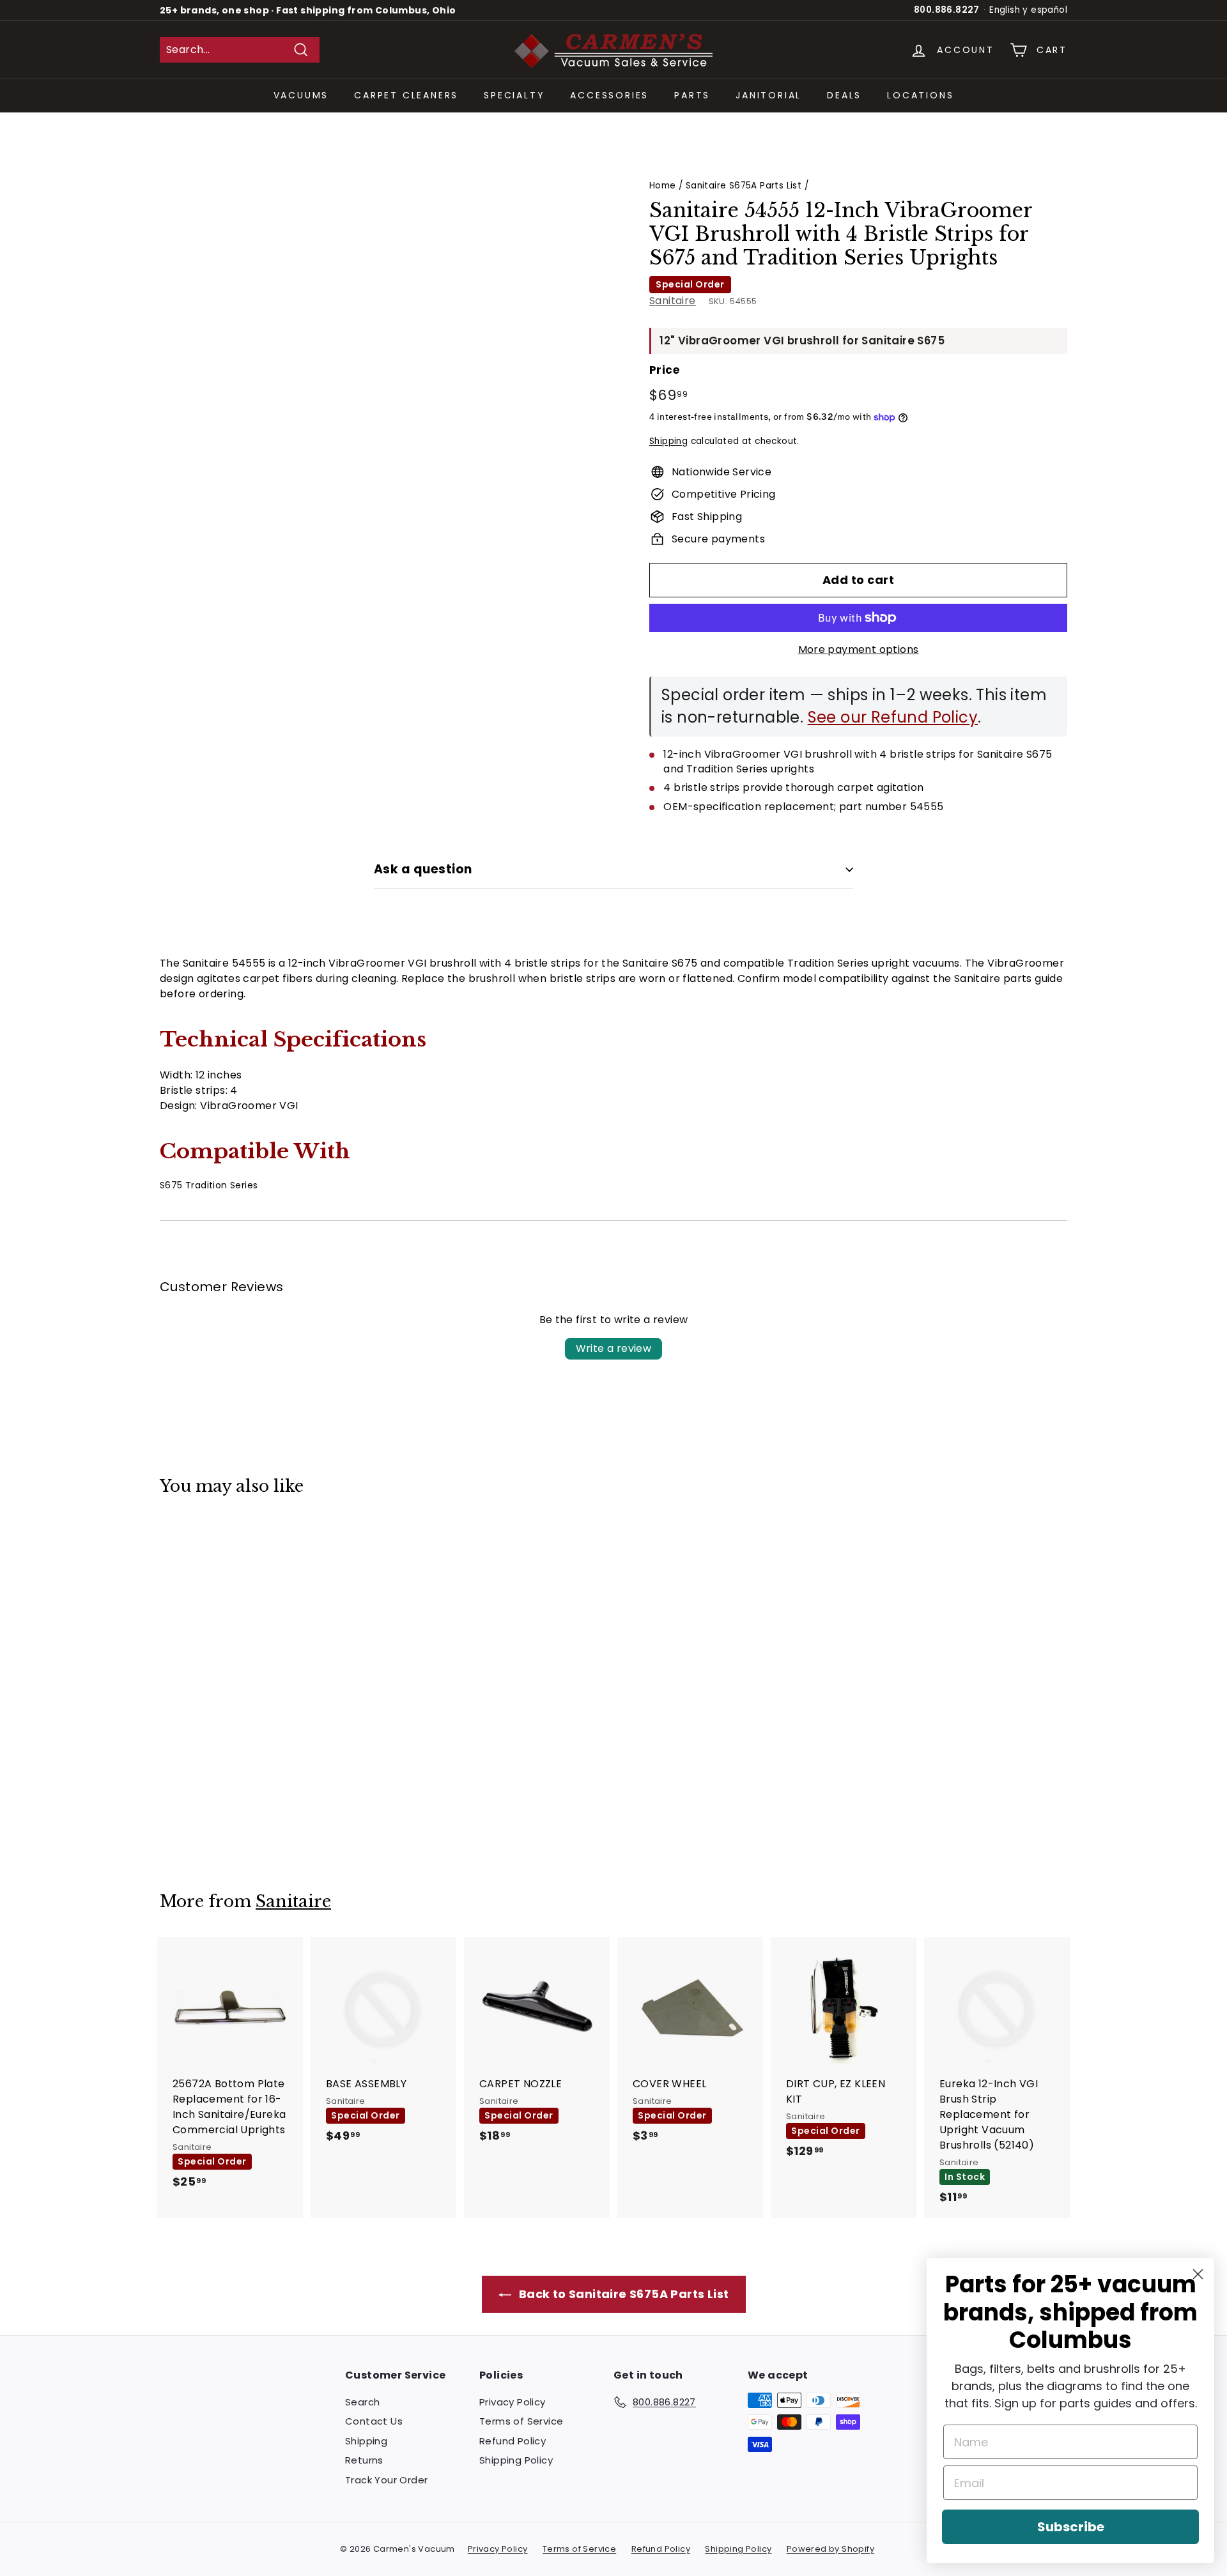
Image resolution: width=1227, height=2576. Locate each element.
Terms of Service (521, 2421)
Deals (844, 95)
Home (663, 186)
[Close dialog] (1198, 2274)
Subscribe (1071, 2527)
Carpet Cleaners (406, 95)
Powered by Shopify (830, 2549)
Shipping (668, 441)
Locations (920, 95)
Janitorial (768, 95)
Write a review (614, 1348)
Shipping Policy (516, 2460)
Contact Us (374, 2421)
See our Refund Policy (893, 717)
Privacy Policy (513, 2402)
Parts (692, 95)
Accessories (609, 95)
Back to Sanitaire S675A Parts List (623, 2294)
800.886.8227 (947, 10)
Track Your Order (386, 2480)
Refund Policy (513, 2441)
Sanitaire (673, 301)
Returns (364, 2460)
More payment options (859, 649)
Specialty (514, 95)
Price (664, 370)
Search (362, 2402)
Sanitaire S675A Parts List (744, 186)
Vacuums (301, 95)
